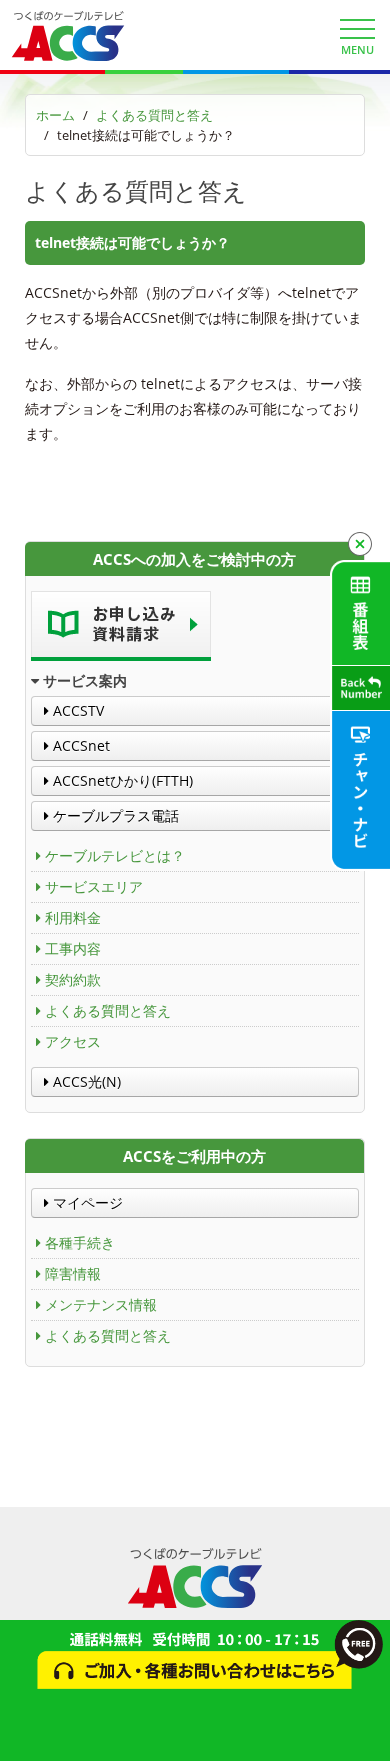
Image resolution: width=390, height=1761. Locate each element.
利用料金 (73, 917)
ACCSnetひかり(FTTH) (121, 780)
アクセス (73, 1041)
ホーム (55, 115)
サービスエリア (94, 886)
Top (367, 1733)
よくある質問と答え (154, 115)
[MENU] (357, 29)
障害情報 (73, 1273)
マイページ (86, 1202)
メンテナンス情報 (101, 1304)
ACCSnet (79, 745)
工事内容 (73, 948)
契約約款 (73, 979)
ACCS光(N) (85, 1081)
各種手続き (80, 1242)
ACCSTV (76, 710)
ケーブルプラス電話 (114, 815)
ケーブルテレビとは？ (115, 855)
